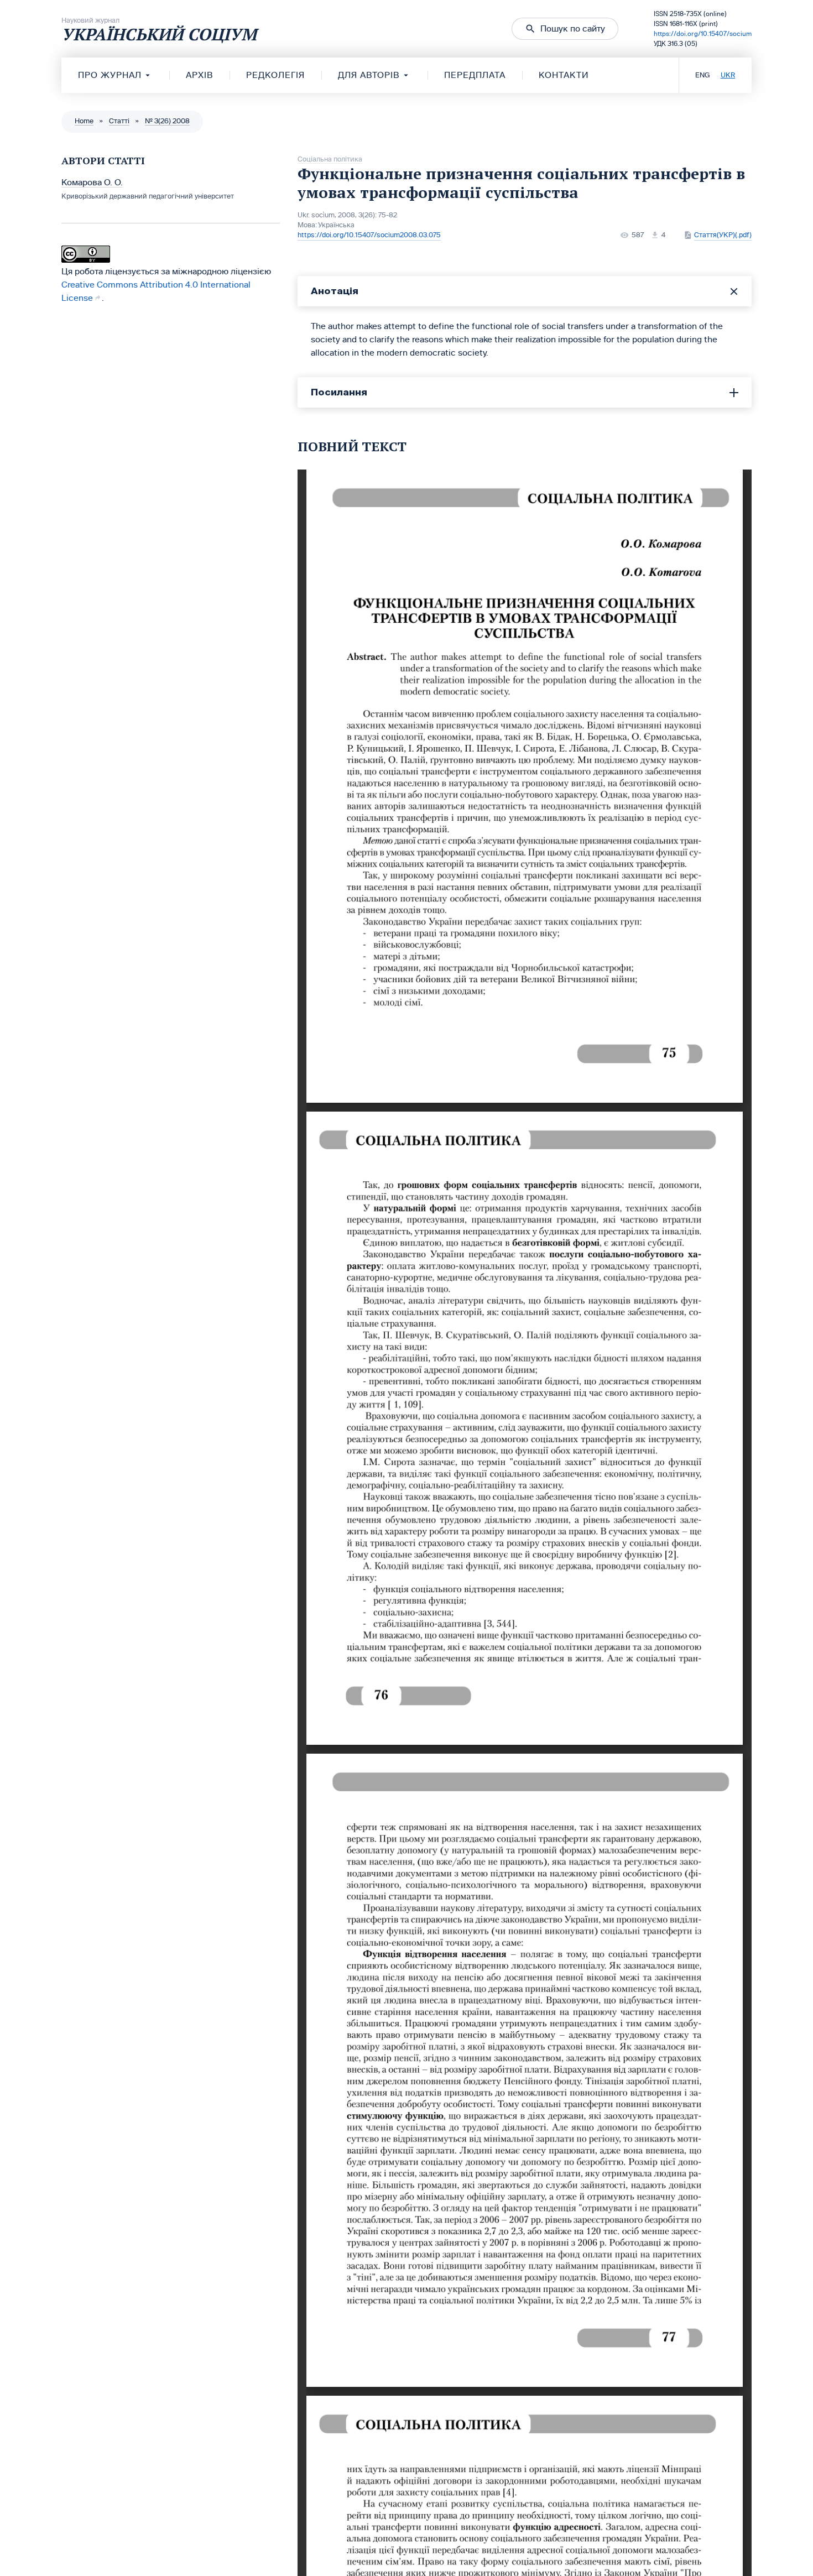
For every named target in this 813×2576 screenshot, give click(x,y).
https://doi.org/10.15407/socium (703, 34)
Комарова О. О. (92, 182)
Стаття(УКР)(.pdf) (723, 235)
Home (84, 121)
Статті (119, 121)
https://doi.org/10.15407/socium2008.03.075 (369, 235)
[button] (565, 29)
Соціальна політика (330, 159)
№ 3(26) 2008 (167, 121)
